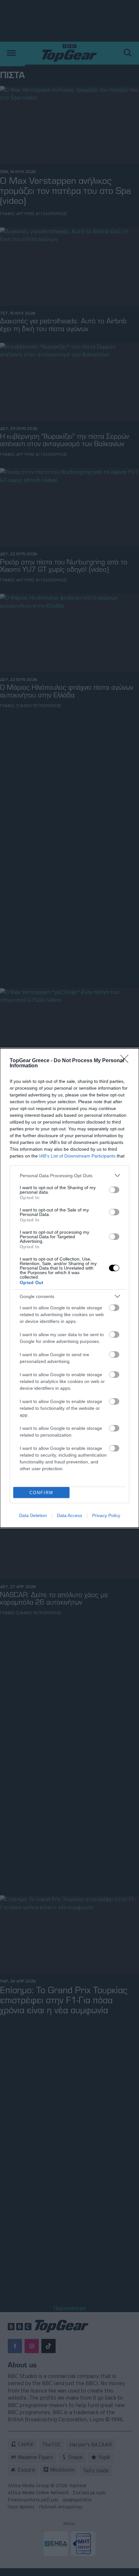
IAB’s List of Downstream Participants (77, 1156)
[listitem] (69, 1175)
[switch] (114, 1190)
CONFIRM (41, 1493)
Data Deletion (33, 1515)
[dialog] (69, 1288)
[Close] (126, 1061)
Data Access (69, 1515)
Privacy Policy (106, 1515)
